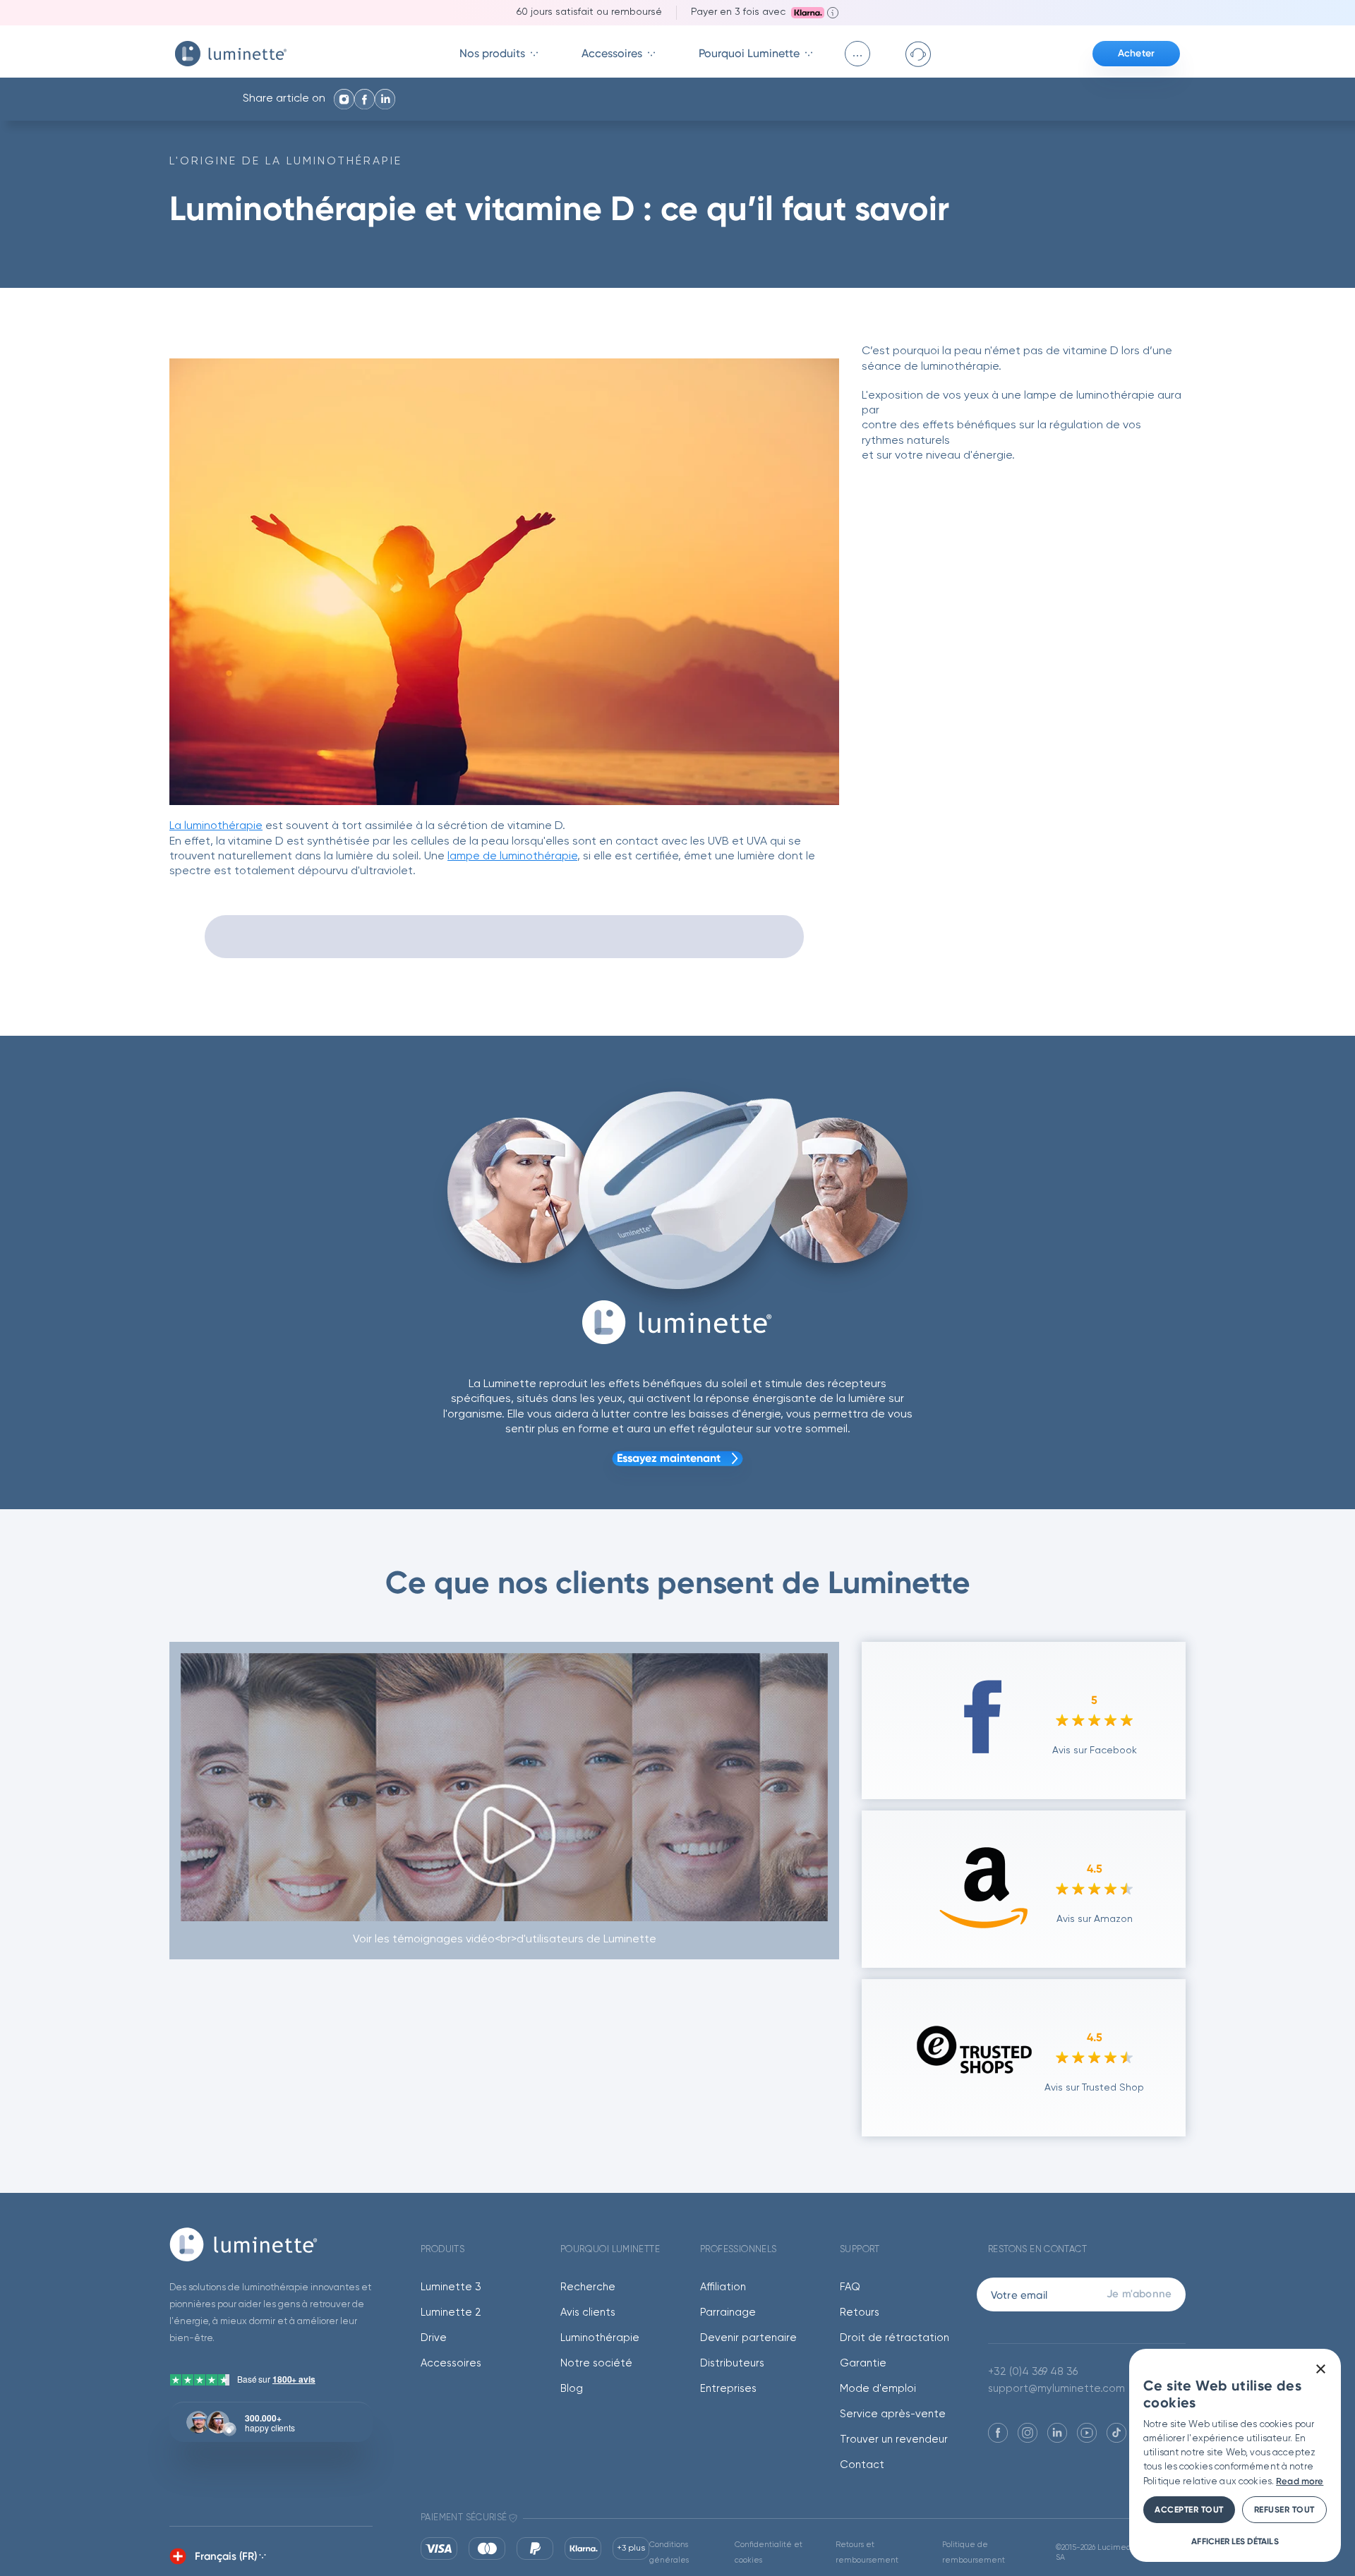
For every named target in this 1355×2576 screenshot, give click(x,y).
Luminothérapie (600, 2338)
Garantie (863, 2363)
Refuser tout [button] (1284, 2510)
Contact (862, 2465)
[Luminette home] (271, 2244)
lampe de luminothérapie (512, 857)
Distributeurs (732, 2363)
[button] (1235, 2541)
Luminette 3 (451, 2287)
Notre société (596, 2363)
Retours (860, 2312)
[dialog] (1235, 2455)
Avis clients (588, 2312)
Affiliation (723, 2287)
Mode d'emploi (878, 2389)
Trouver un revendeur (894, 2439)
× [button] (1320, 2370)
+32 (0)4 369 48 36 (1033, 2372)
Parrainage (728, 2312)
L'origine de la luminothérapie (286, 162)
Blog (572, 2389)
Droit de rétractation (895, 2338)
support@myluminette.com (1056, 2389)
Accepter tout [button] (1189, 2510)
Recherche (588, 2287)
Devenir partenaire (748, 2338)
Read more (1300, 2481)
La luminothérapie (216, 826)
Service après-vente (893, 2414)
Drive (434, 2338)
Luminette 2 (451, 2312)
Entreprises (728, 2389)
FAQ (850, 2287)
